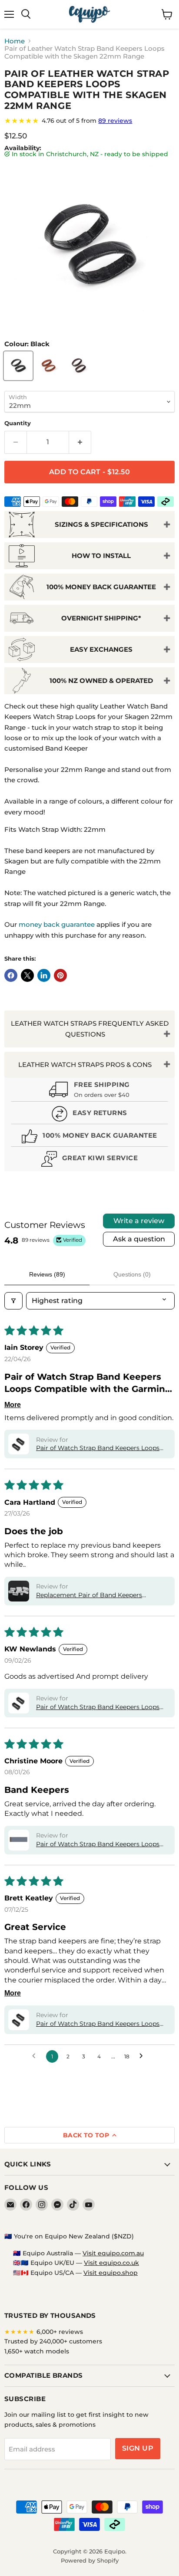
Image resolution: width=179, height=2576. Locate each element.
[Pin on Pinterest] (60, 975)
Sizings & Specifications (101, 524)
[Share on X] (27, 975)
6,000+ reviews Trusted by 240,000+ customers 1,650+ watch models (53, 2341)
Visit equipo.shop (111, 2273)
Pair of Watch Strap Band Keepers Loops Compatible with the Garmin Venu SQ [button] (98, 1844)
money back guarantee (57, 924)
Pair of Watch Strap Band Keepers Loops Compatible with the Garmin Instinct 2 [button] (98, 1448)
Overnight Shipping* (101, 618)
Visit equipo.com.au (113, 2253)
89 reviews (115, 121)
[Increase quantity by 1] (80, 442)
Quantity (18, 423)
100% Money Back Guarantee (101, 587)
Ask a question (139, 1239)
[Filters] (13, 1301)
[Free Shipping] (89, 1090)
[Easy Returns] (89, 1115)
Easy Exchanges (101, 649)
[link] (89, 121)
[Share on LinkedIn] (44, 975)
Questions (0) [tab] (132, 1274)
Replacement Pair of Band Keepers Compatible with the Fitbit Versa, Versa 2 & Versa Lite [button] (101, 1595)
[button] (19, 1444)
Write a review (139, 1221)
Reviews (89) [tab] (47, 1274)
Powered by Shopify (90, 2560)
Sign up (138, 2448)
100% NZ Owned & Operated (101, 681)
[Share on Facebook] (11, 975)
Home (15, 41)
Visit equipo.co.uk (111, 2263)
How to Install (101, 556)
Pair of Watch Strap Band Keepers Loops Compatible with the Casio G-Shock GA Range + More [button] (98, 1707)
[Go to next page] (143, 2056)
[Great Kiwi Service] (89, 1160)
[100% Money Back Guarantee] (89, 1137)
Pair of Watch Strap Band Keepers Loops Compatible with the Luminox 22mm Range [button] (98, 2024)
